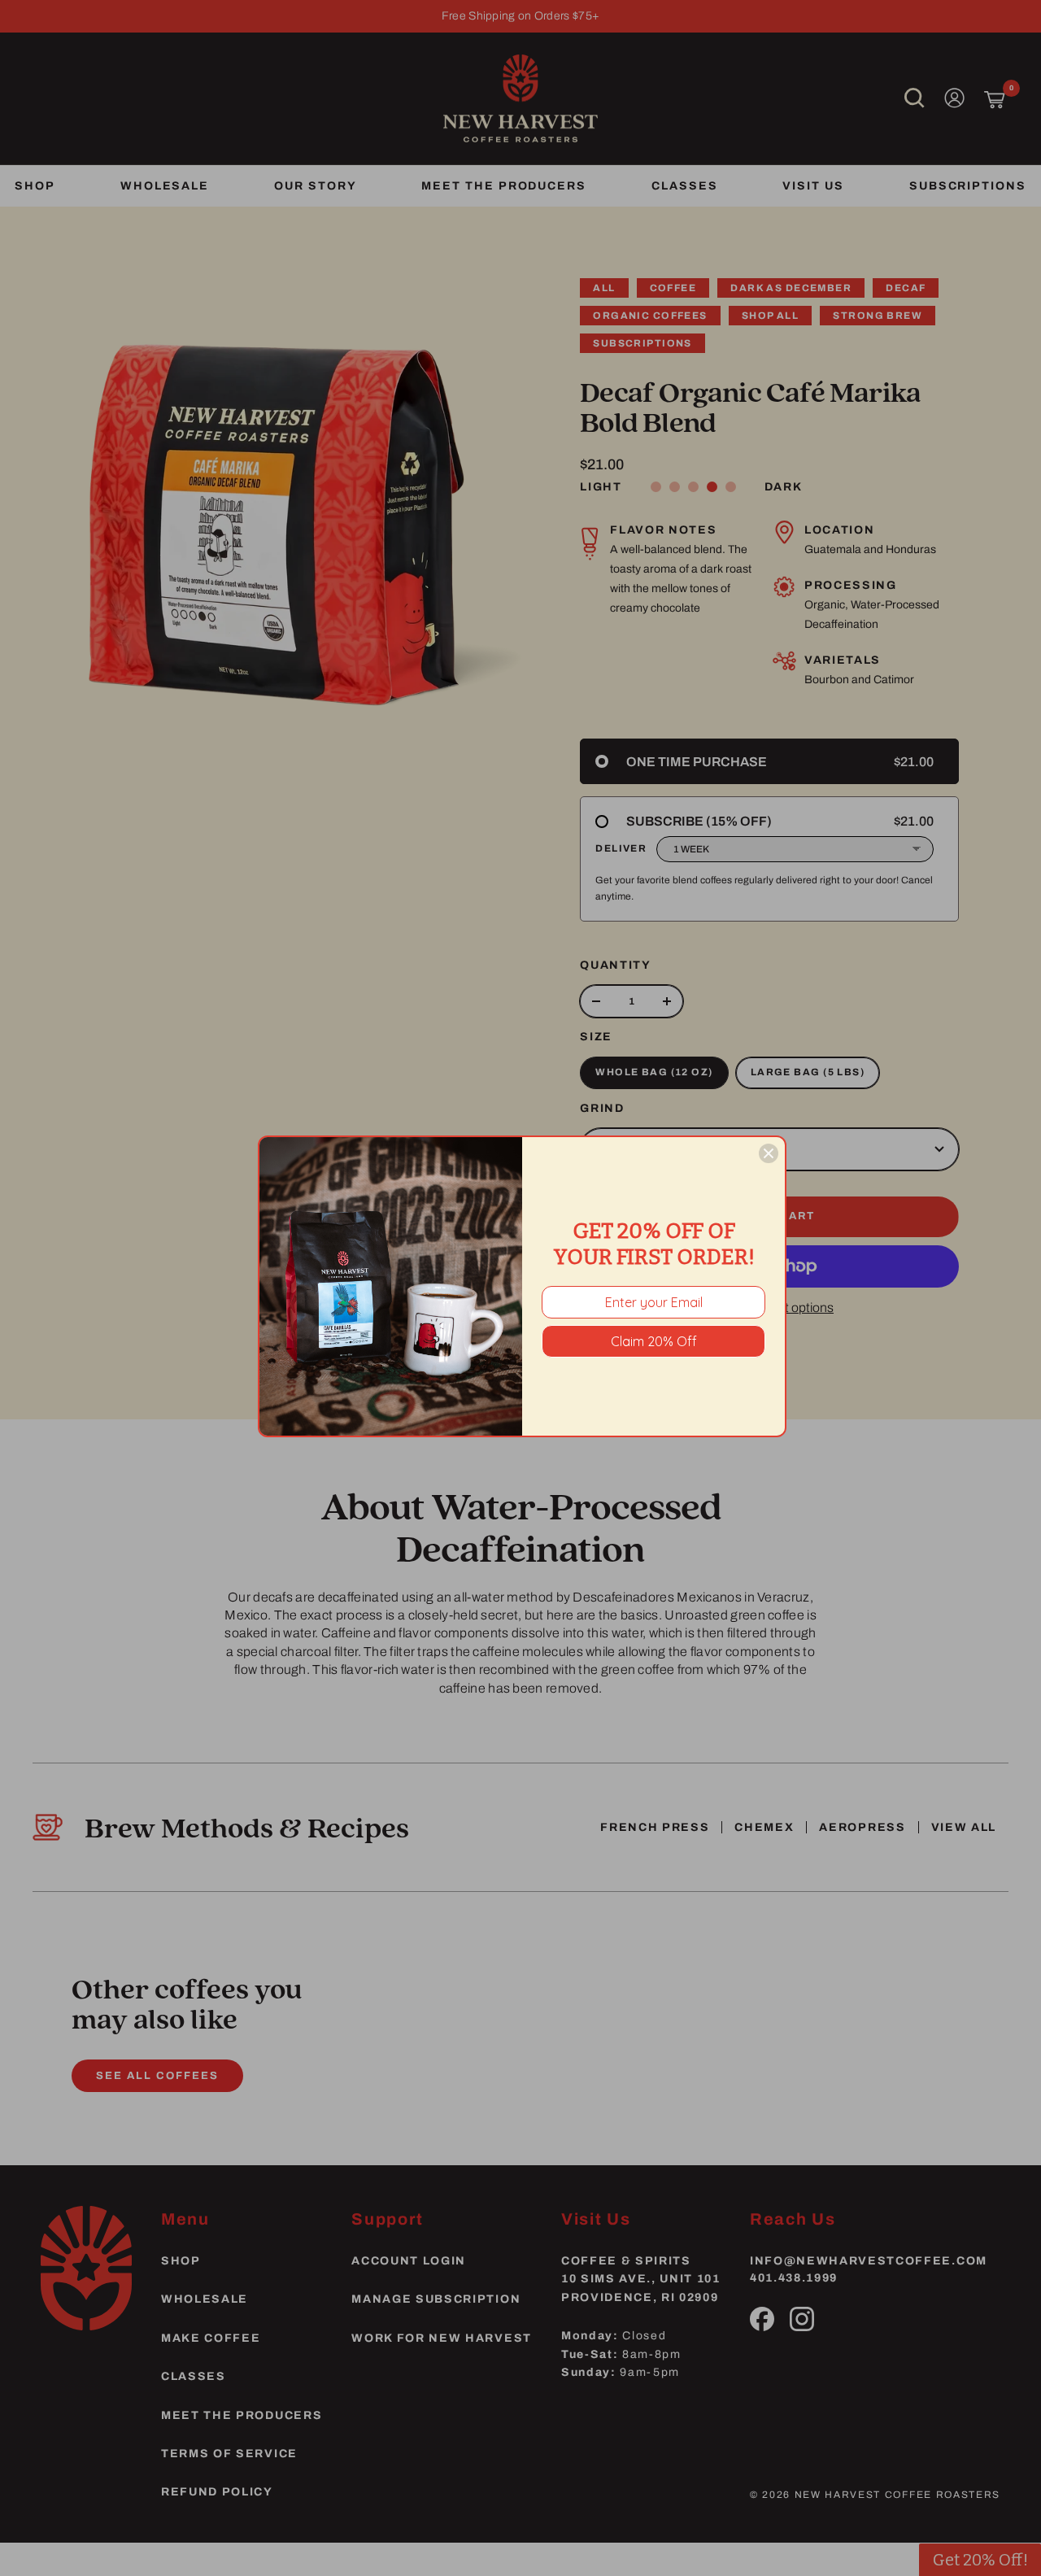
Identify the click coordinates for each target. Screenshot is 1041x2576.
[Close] (769, 1153)
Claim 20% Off (654, 1341)
